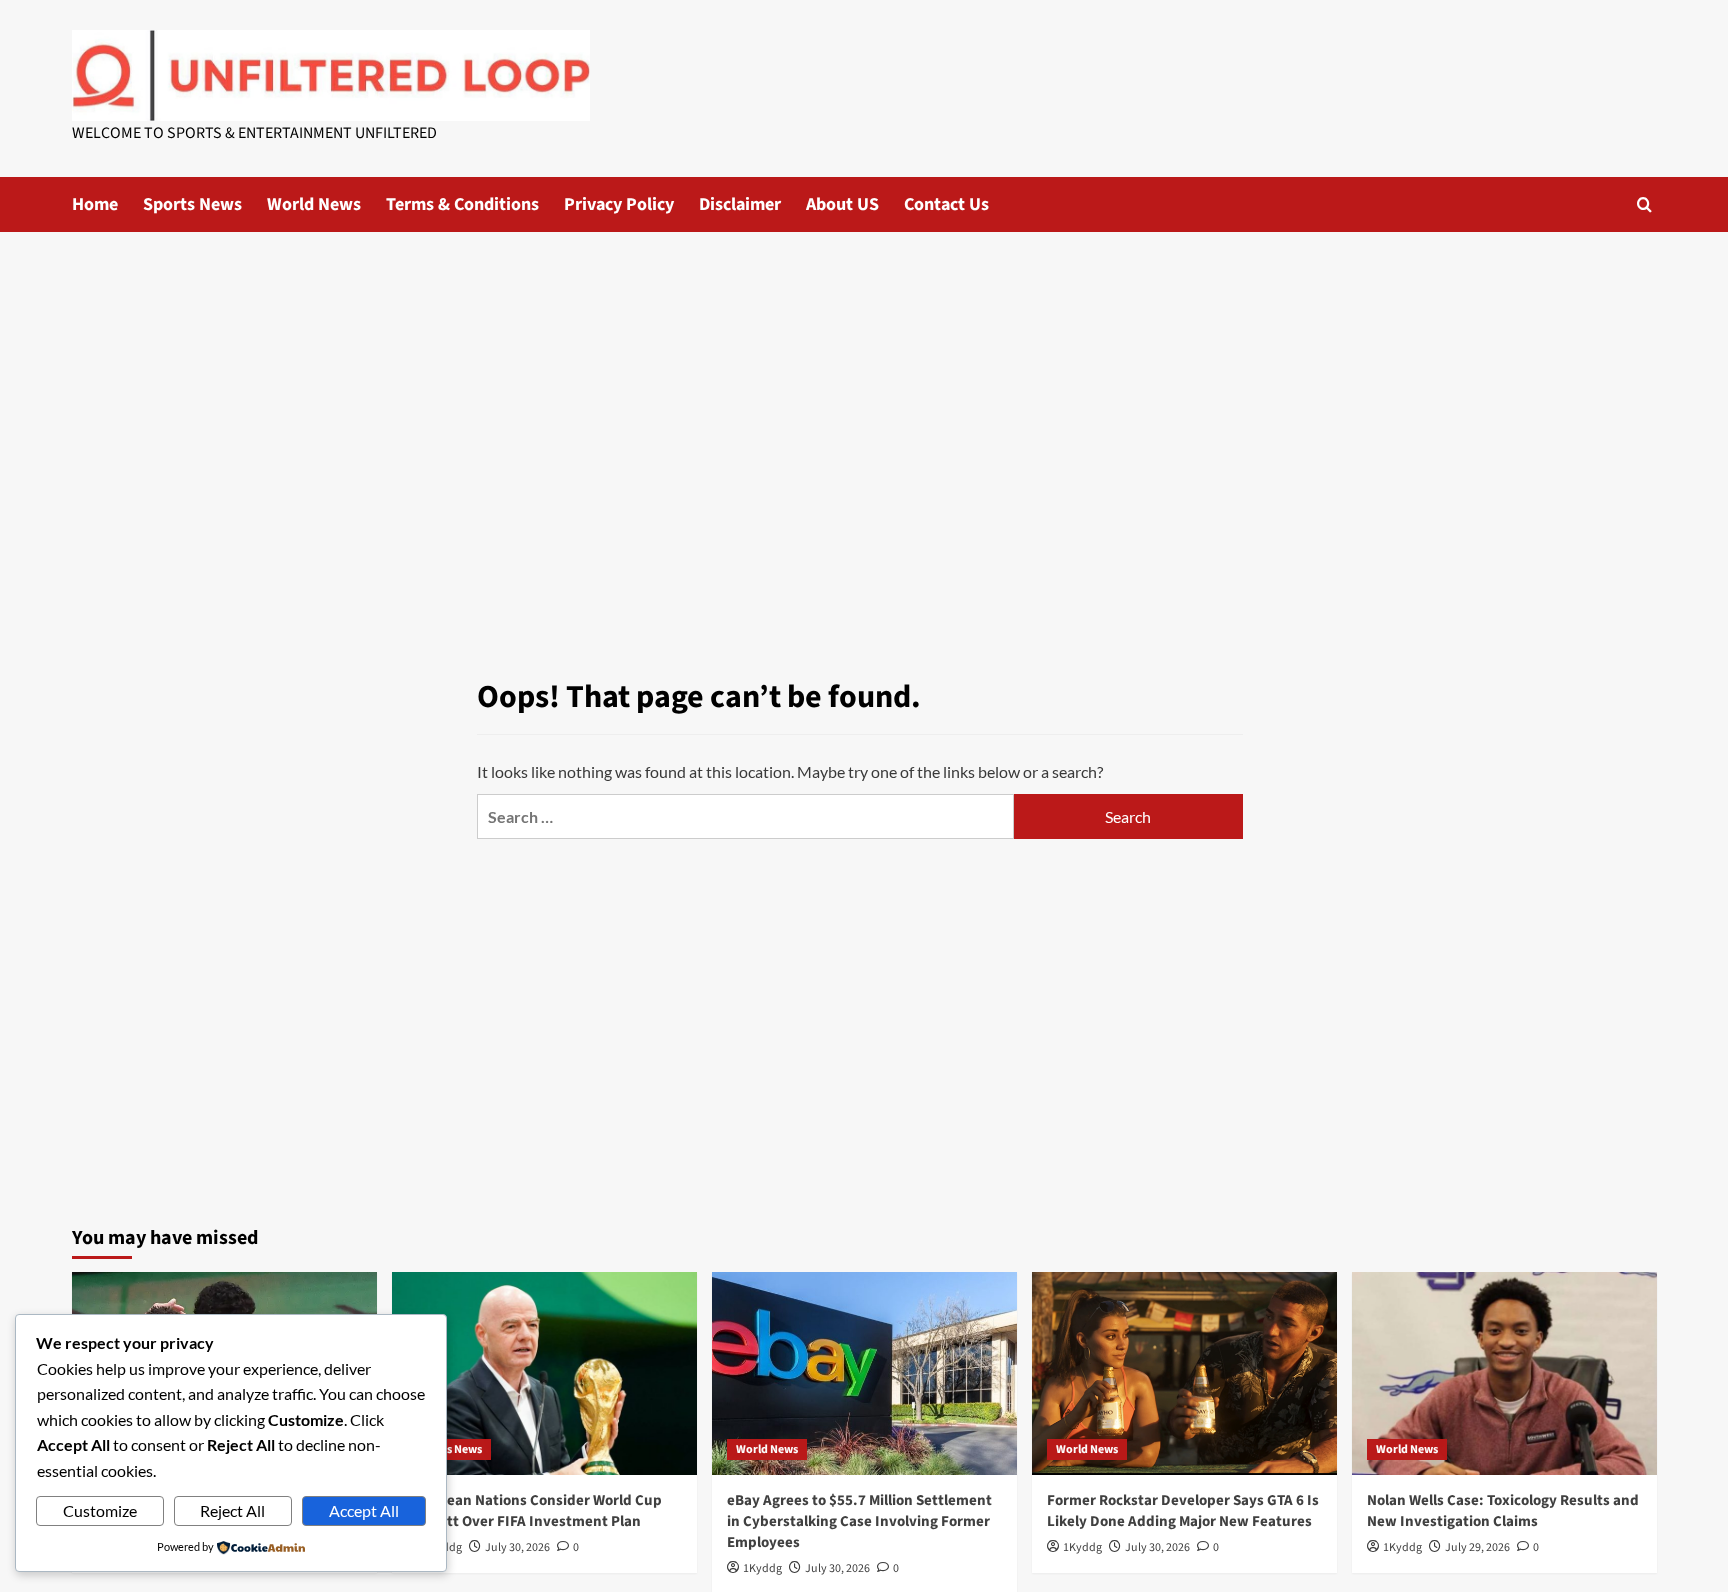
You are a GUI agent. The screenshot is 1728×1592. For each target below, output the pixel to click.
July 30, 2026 (517, 1547)
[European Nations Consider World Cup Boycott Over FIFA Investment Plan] (544, 1373)
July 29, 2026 (1477, 1547)
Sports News (192, 204)
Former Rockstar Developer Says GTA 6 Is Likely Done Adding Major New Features (1183, 1511)
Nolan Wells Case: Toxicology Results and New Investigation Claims (1503, 1511)
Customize (100, 1510)
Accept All (364, 1510)
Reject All (232, 1510)
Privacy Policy (619, 204)
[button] (1644, 204)
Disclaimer (740, 204)
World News (314, 204)
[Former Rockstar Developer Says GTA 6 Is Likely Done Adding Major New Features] (1184, 1373)
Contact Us (946, 204)
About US (842, 204)
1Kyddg (762, 1568)
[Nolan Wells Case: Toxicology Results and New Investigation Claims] (1504, 1373)
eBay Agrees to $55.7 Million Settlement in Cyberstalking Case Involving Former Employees (859, 1521)
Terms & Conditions (462, 204)
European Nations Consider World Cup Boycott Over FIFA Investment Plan (534, 1511)
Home (95, 204)
